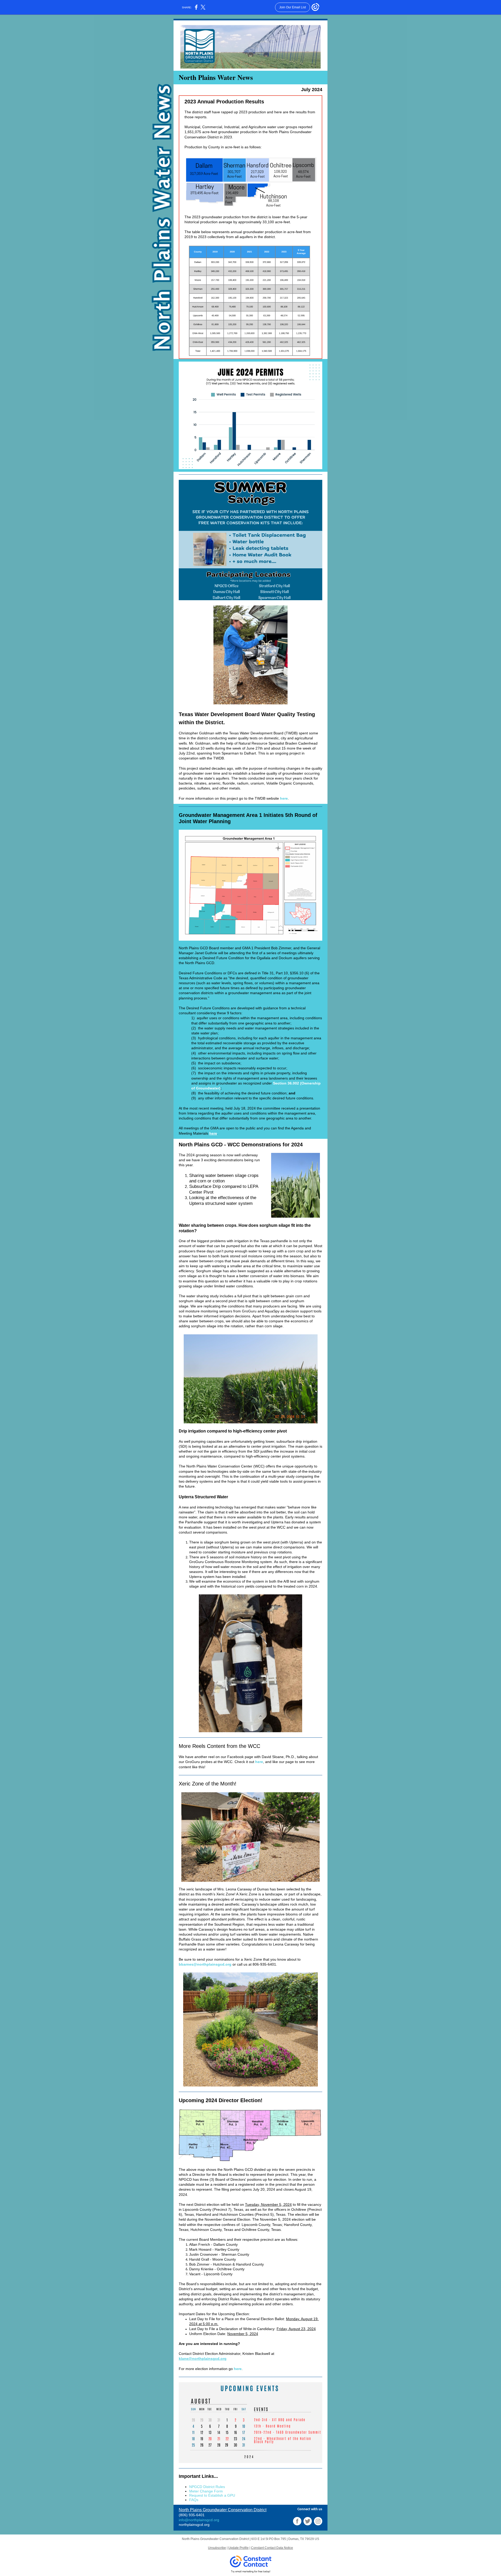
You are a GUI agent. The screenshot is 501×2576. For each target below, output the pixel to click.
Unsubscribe (217, 2548)
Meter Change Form (206, 2491)
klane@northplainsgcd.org (203, 2359)
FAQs (194, 2500)
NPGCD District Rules (207, 2487)
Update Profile (238, 2548)
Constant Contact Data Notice (272, 2548)
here (284, 798)
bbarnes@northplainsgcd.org (205, 1964)
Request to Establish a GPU (212, 2495)
